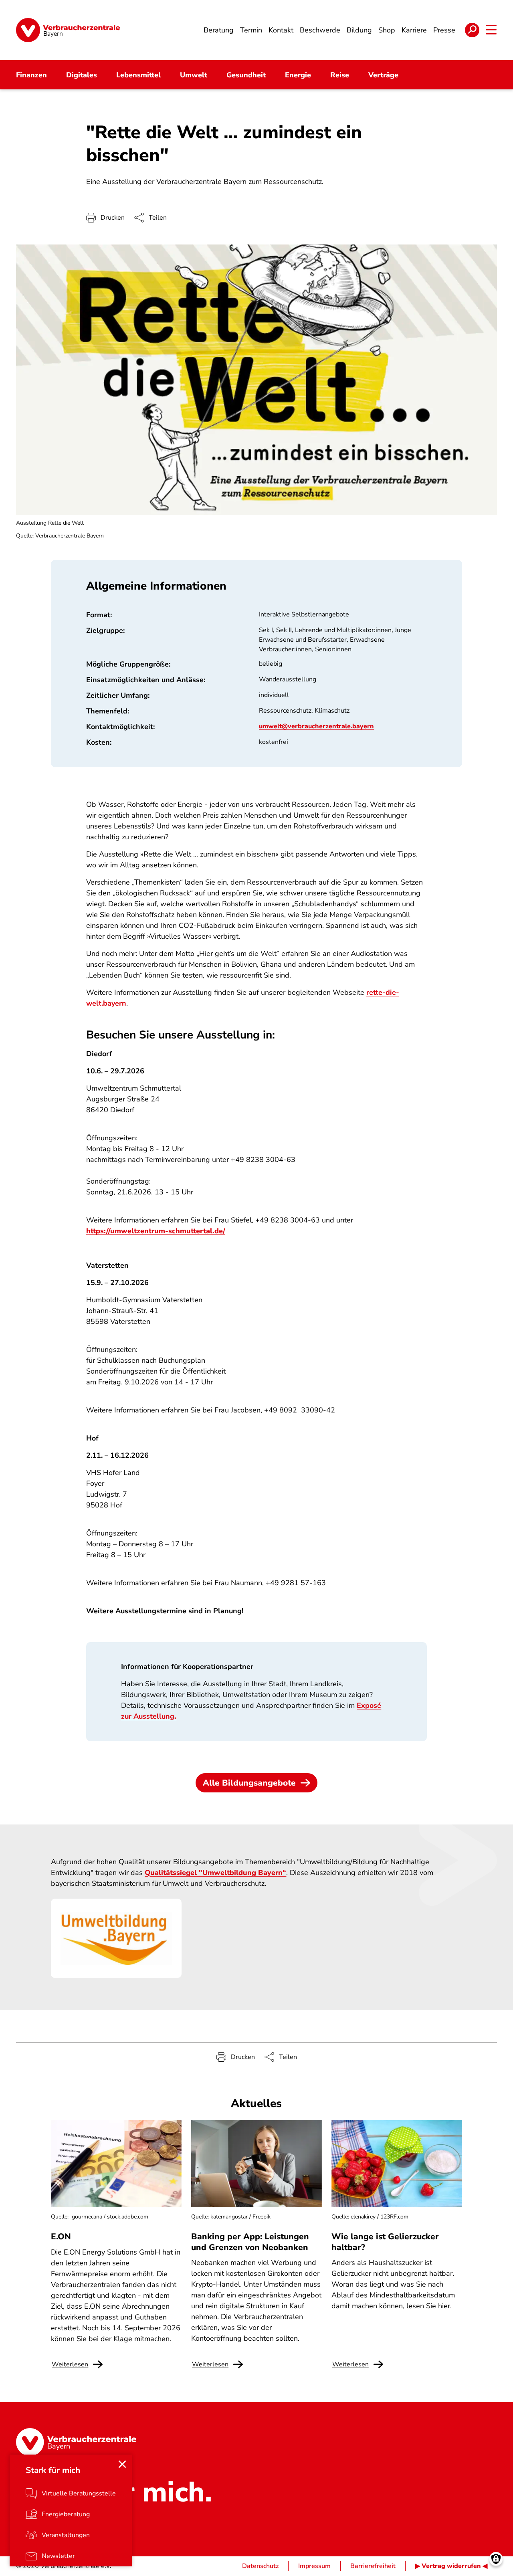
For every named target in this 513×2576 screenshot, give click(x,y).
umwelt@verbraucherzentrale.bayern (316, 726)
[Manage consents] (496, 2559)
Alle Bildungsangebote (249, 1783)
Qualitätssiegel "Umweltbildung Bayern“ (215, 1873)
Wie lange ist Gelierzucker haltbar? (385, 2242)
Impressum (314, 2566)
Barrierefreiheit (373, 2566)
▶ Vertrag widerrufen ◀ (451, 2566)
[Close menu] (122, 2464)
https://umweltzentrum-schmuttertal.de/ (156, 1231)
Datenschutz (260, 2566)
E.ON (61, 2237)
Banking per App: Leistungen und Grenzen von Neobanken (250, 2242)
